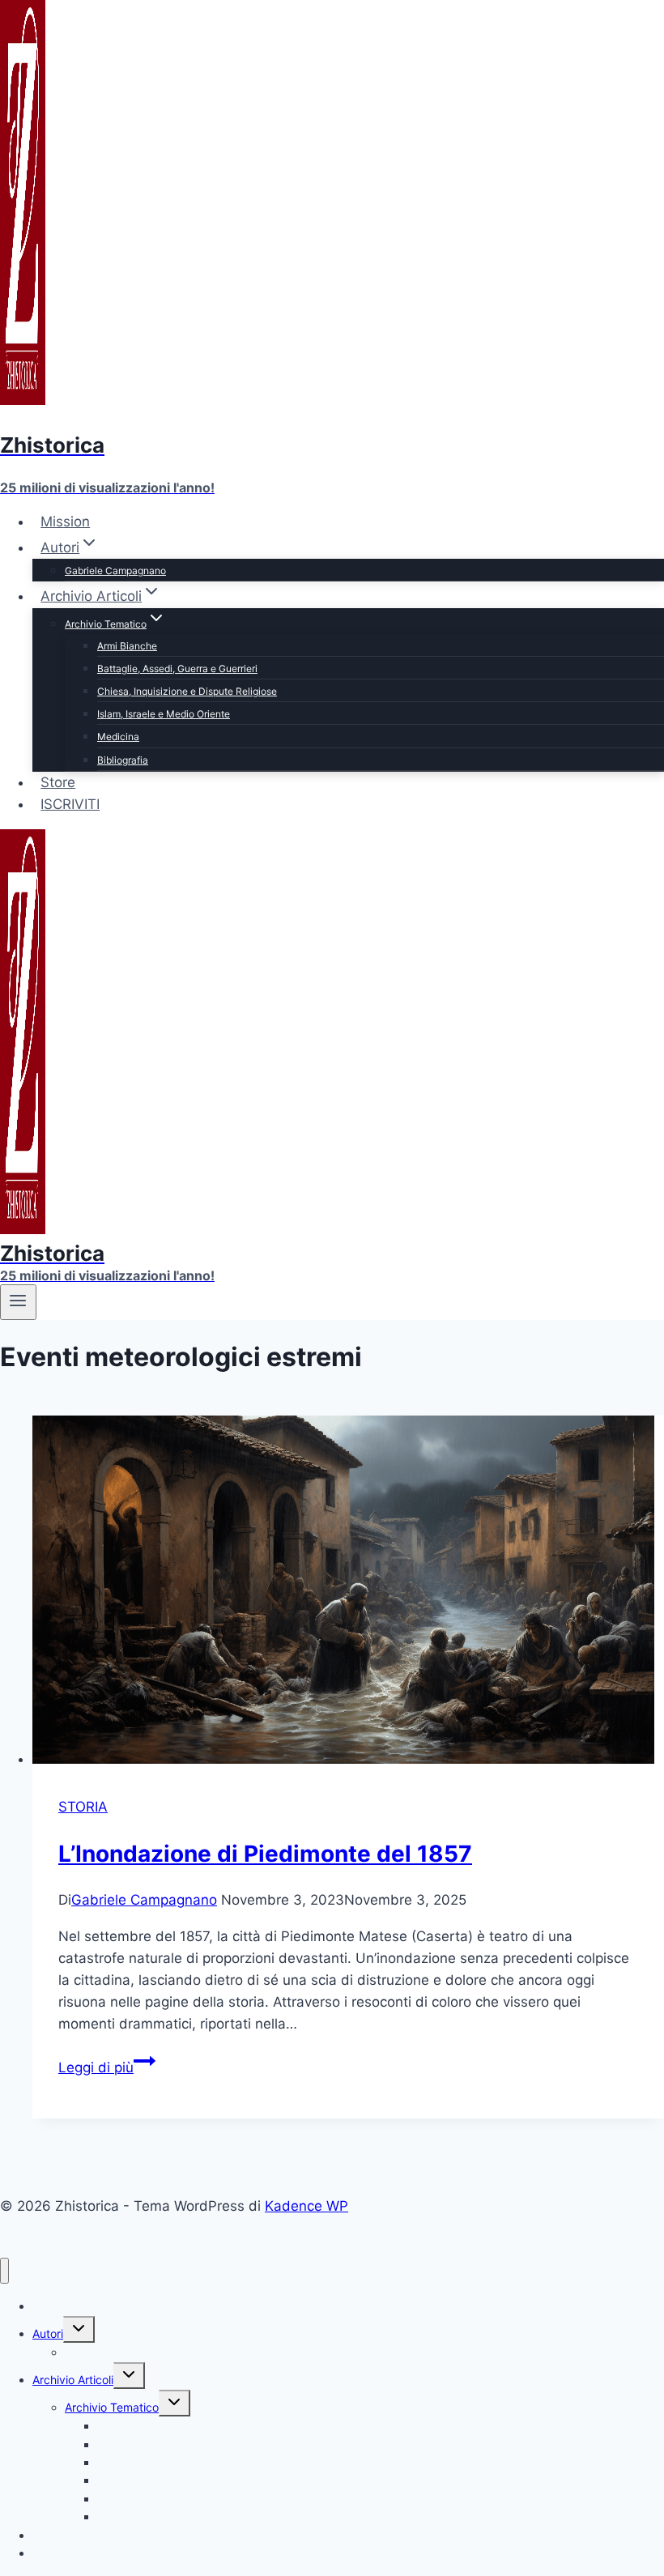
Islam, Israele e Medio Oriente (164, 714)
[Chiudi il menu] (4, 2271)
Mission (65, 522)
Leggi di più (107, 2067)
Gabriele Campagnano (115, 571)
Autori (48, 2333)
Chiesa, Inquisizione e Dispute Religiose (187, 691)
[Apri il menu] (18, 1302)
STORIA (83, 1807)
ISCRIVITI (70, 804)
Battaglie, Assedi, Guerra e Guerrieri (177, 668)
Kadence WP (306, 2206)
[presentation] (348, 1593)
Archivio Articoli (73, 2380)
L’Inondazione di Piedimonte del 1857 (265, 1854)
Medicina (118, 737)
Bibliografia (123, 760)
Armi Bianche (127, 646)
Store (58, 782)
